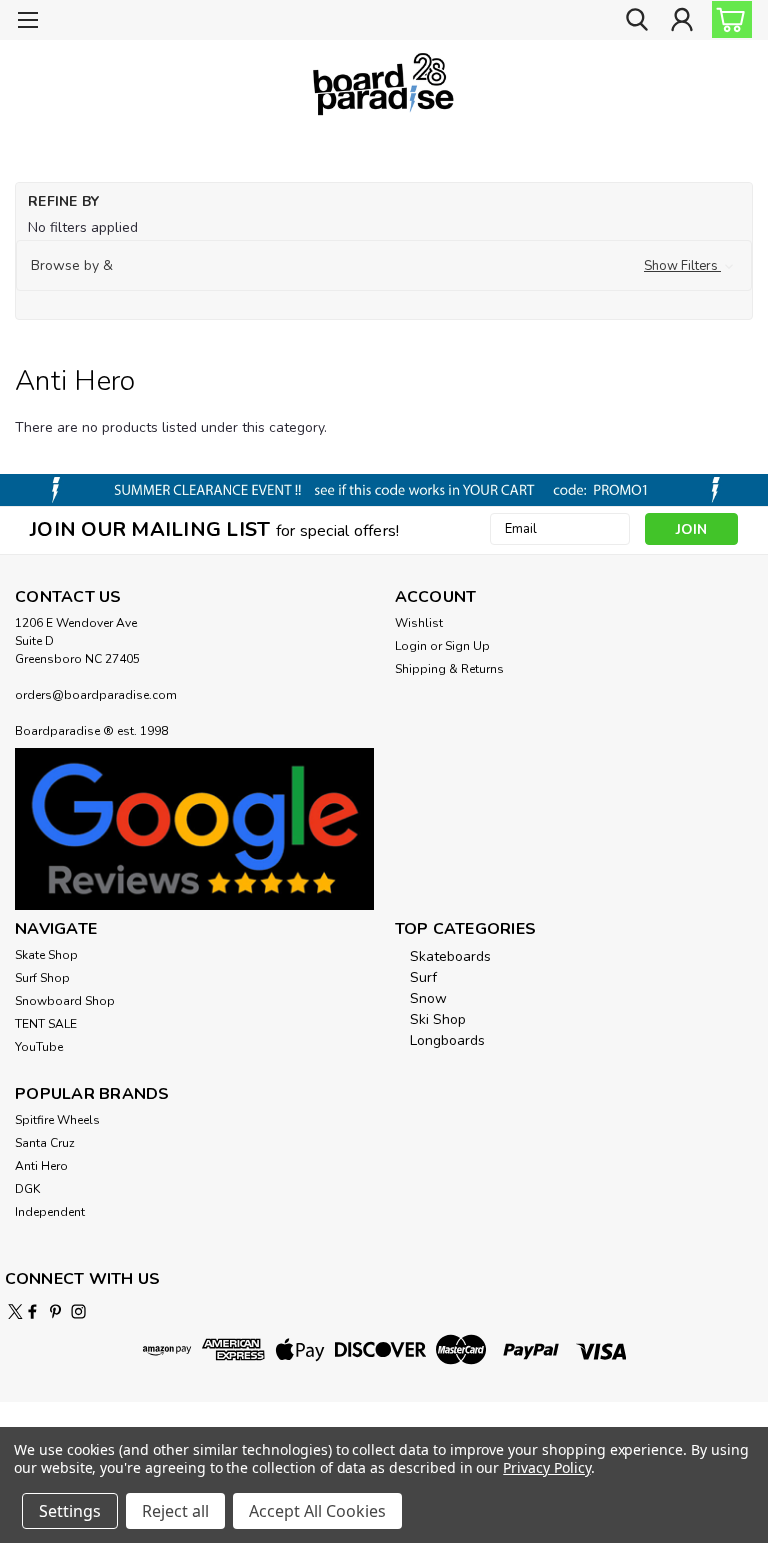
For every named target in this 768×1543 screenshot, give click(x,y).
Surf (423, 977)
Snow (428, 998)
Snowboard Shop (65, 1001)
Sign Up (467, 646)
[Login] (682, 20)
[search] (637, 20)
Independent (50, 1212)
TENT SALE (46, 1024)
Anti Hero (41, 1166)
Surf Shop (42, 978)
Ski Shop (438, 1019)
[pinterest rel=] (55, 1311)
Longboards (447, 1040)
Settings (70, 1511)
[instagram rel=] (78, 1311)
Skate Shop (46, 955)
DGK (27, 1189)
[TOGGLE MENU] (27, 22)
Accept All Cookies (317, 1511)
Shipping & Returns (449, 669)
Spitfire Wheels (57, 1120)
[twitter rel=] (15, 1311)
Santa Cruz (45, 1143)
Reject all (175, 1511)
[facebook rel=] (32, 1311)
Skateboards (450, 956)
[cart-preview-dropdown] (727, 19)
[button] (384, 266)
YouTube (39, 1047)
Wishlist (419, 623)
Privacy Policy (546, 1467)
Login (411, 646)
